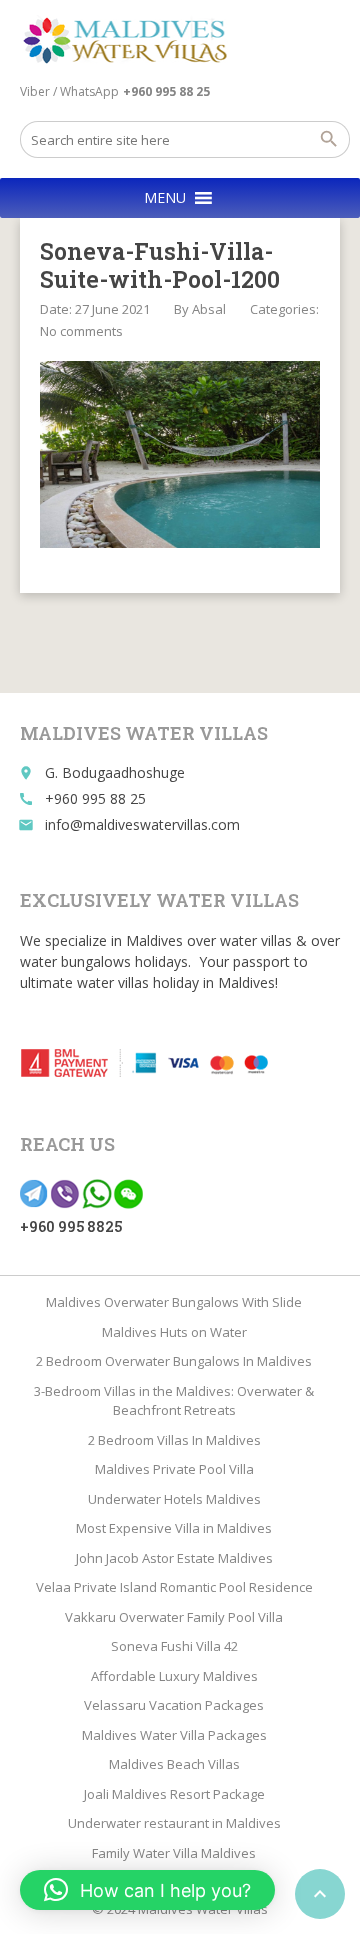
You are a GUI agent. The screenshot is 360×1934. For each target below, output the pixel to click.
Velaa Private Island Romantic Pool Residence (174, 1587)
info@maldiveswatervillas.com (142, 824)
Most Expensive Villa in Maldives (174, 1528)
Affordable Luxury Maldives (174, 1676)
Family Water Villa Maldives (174, 1853)
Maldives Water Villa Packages (174, 1735)
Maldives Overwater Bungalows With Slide (174, 1302)
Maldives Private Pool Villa (174, 1469)
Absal (209, 309)
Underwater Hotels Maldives (174, 1499)
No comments (81, 331)
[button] (165, 198)
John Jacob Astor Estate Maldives (174, 1558)
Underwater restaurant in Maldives (174, 1823)
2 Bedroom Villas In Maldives (174, 1440)
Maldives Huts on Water (174, 1332)
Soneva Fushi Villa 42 (174, 1646)
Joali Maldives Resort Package (174, 1794)
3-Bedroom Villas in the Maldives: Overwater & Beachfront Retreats (174, 1401)
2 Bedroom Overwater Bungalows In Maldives (174, 1361)
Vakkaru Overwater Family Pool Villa (174, 1617)
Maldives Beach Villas (174, 1764)
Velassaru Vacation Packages (174, 1705)
